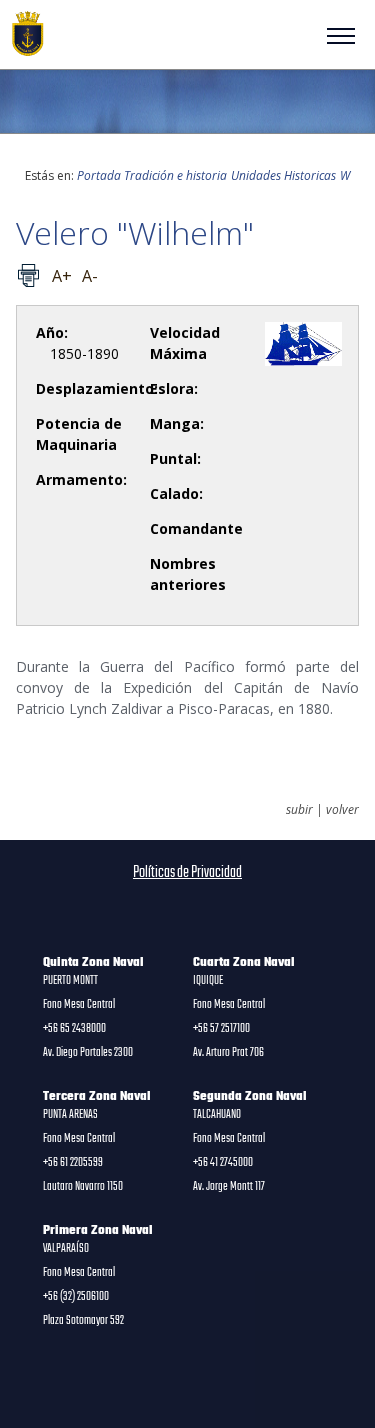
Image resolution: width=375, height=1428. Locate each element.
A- (90, 276)
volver (342, 810)
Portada (99, 175)
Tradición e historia (175, 175)
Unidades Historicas (283, 175)
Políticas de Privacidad (187, 873)
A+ (62, 276)
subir (299, 810)
